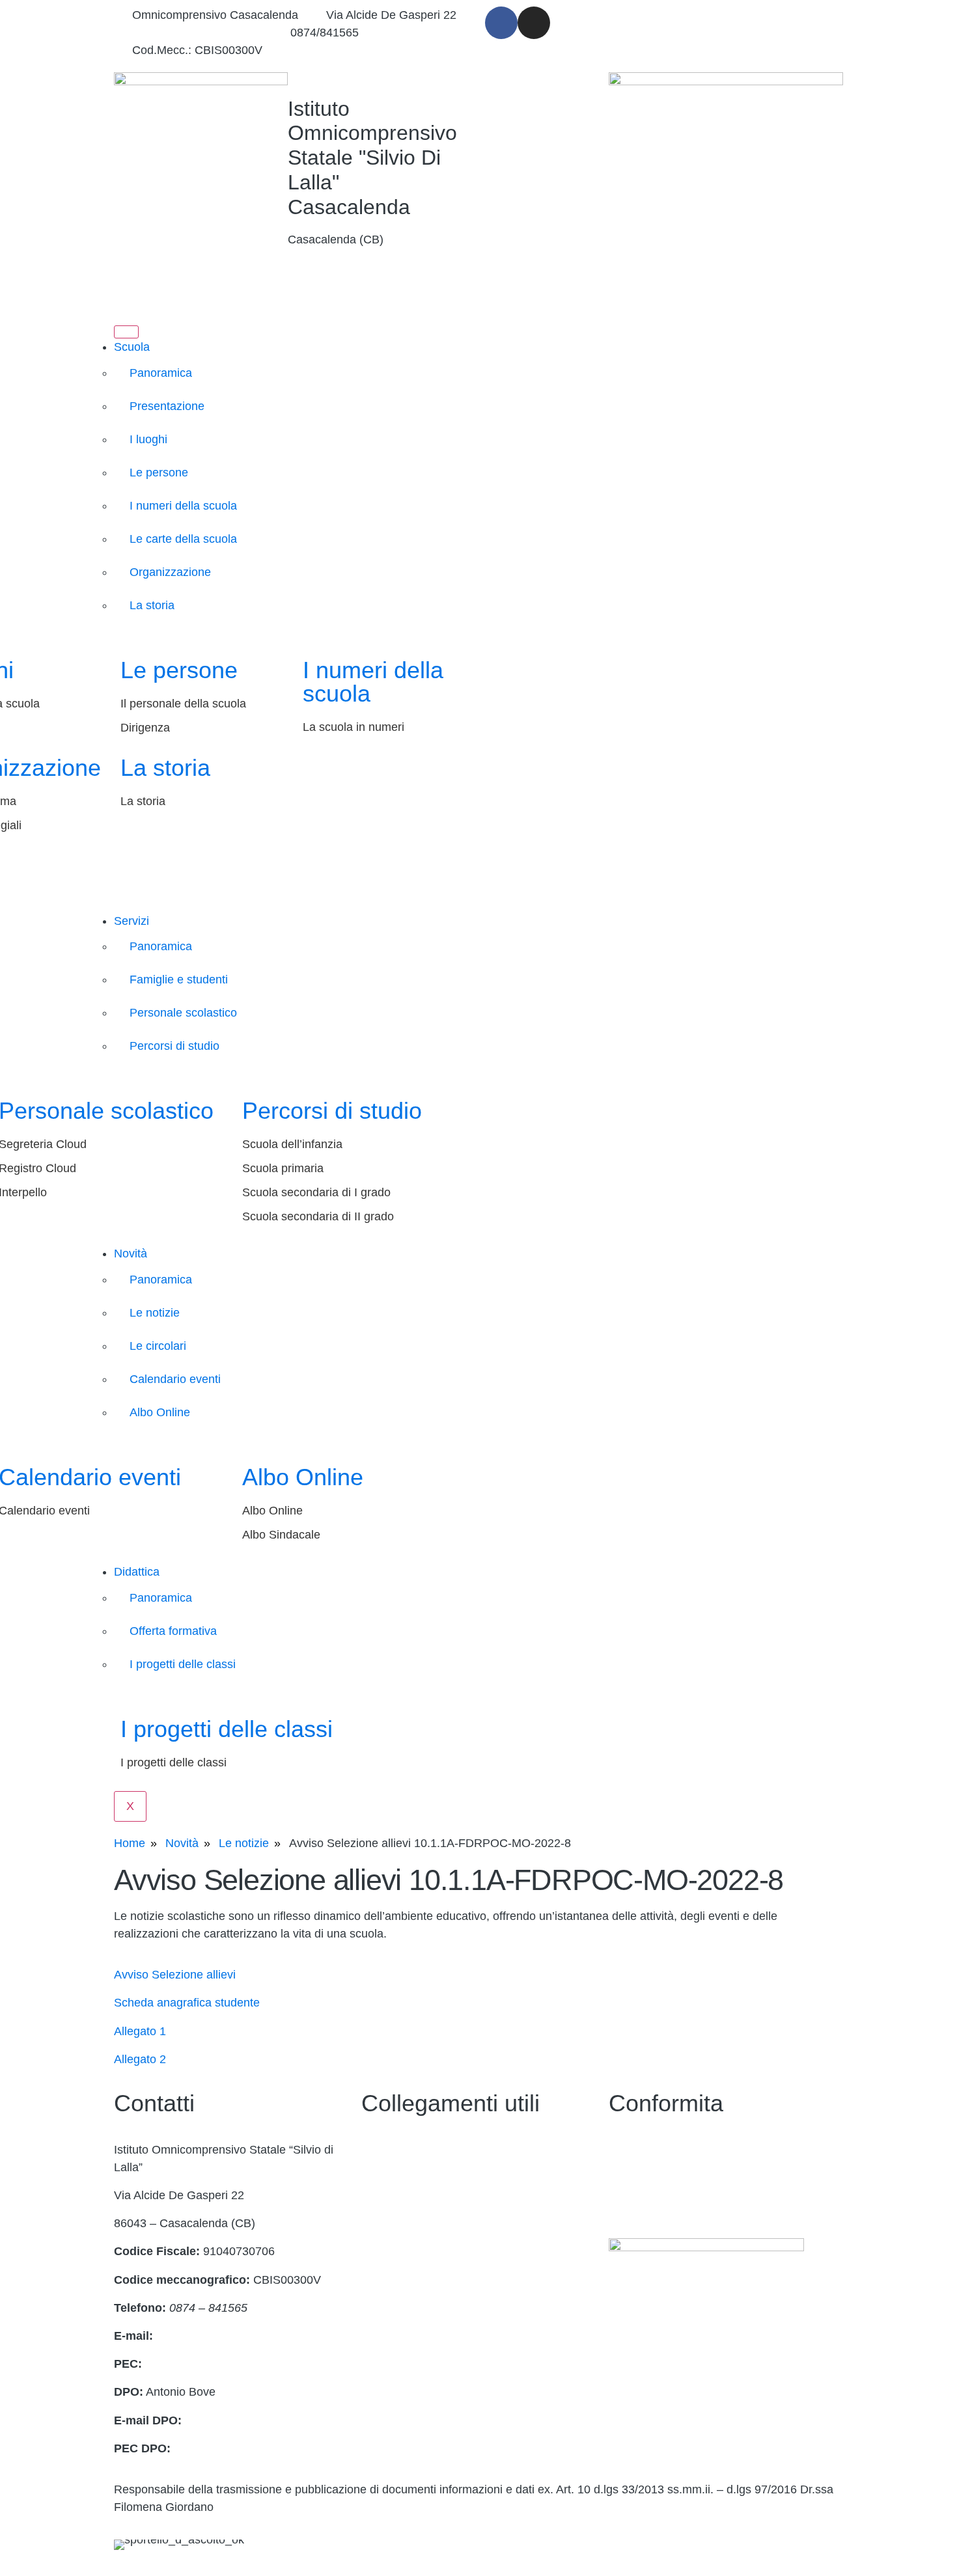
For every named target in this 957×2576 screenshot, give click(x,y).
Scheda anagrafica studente (187, 2003)
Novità (131, 1254)
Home (130, 1843)
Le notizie (155, 1313)
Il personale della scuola (183, 704)
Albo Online (160, 1412)
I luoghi (148, 439)
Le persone (159, 473)
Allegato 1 (140, 2031)
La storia (152, 605)
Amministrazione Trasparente (437, 2178)
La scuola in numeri (354, 727)
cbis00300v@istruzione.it (197, 33)
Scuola (132, 347)
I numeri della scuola (183, 506)
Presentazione (167, 406)
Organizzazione (170, 572)
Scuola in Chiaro (404, 2206)
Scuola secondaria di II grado (318, 1216)
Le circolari (158, 1346)
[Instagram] (534, 23)
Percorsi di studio (174, 1046)
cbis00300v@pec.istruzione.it (221, 2364)
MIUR (376, 2262)
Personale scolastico (183, 1013)
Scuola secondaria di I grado (316, 1192)
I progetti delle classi (183, 1664)
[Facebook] (501, 23)
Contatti (381, 2150)
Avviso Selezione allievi (175, 1975)
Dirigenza (145, 728)
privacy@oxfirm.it (230, 2420)
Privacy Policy (645, 2150)
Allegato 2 (140, 2059)
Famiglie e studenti (179, 980)
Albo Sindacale (281, 1535)
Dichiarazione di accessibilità (684, 2178)
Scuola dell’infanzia (292, 1144)
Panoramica (161, 373)
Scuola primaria (283, 1168)
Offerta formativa (173, 1631)
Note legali (636, 2206)
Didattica (137, 1572)
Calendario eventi (175, 1379)
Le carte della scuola (183, 539)
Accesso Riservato (410, 2318)
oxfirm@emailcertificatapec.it (249, 2448)
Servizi (132, 921)
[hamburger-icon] (126, 332)
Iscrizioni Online (403, 2290)
